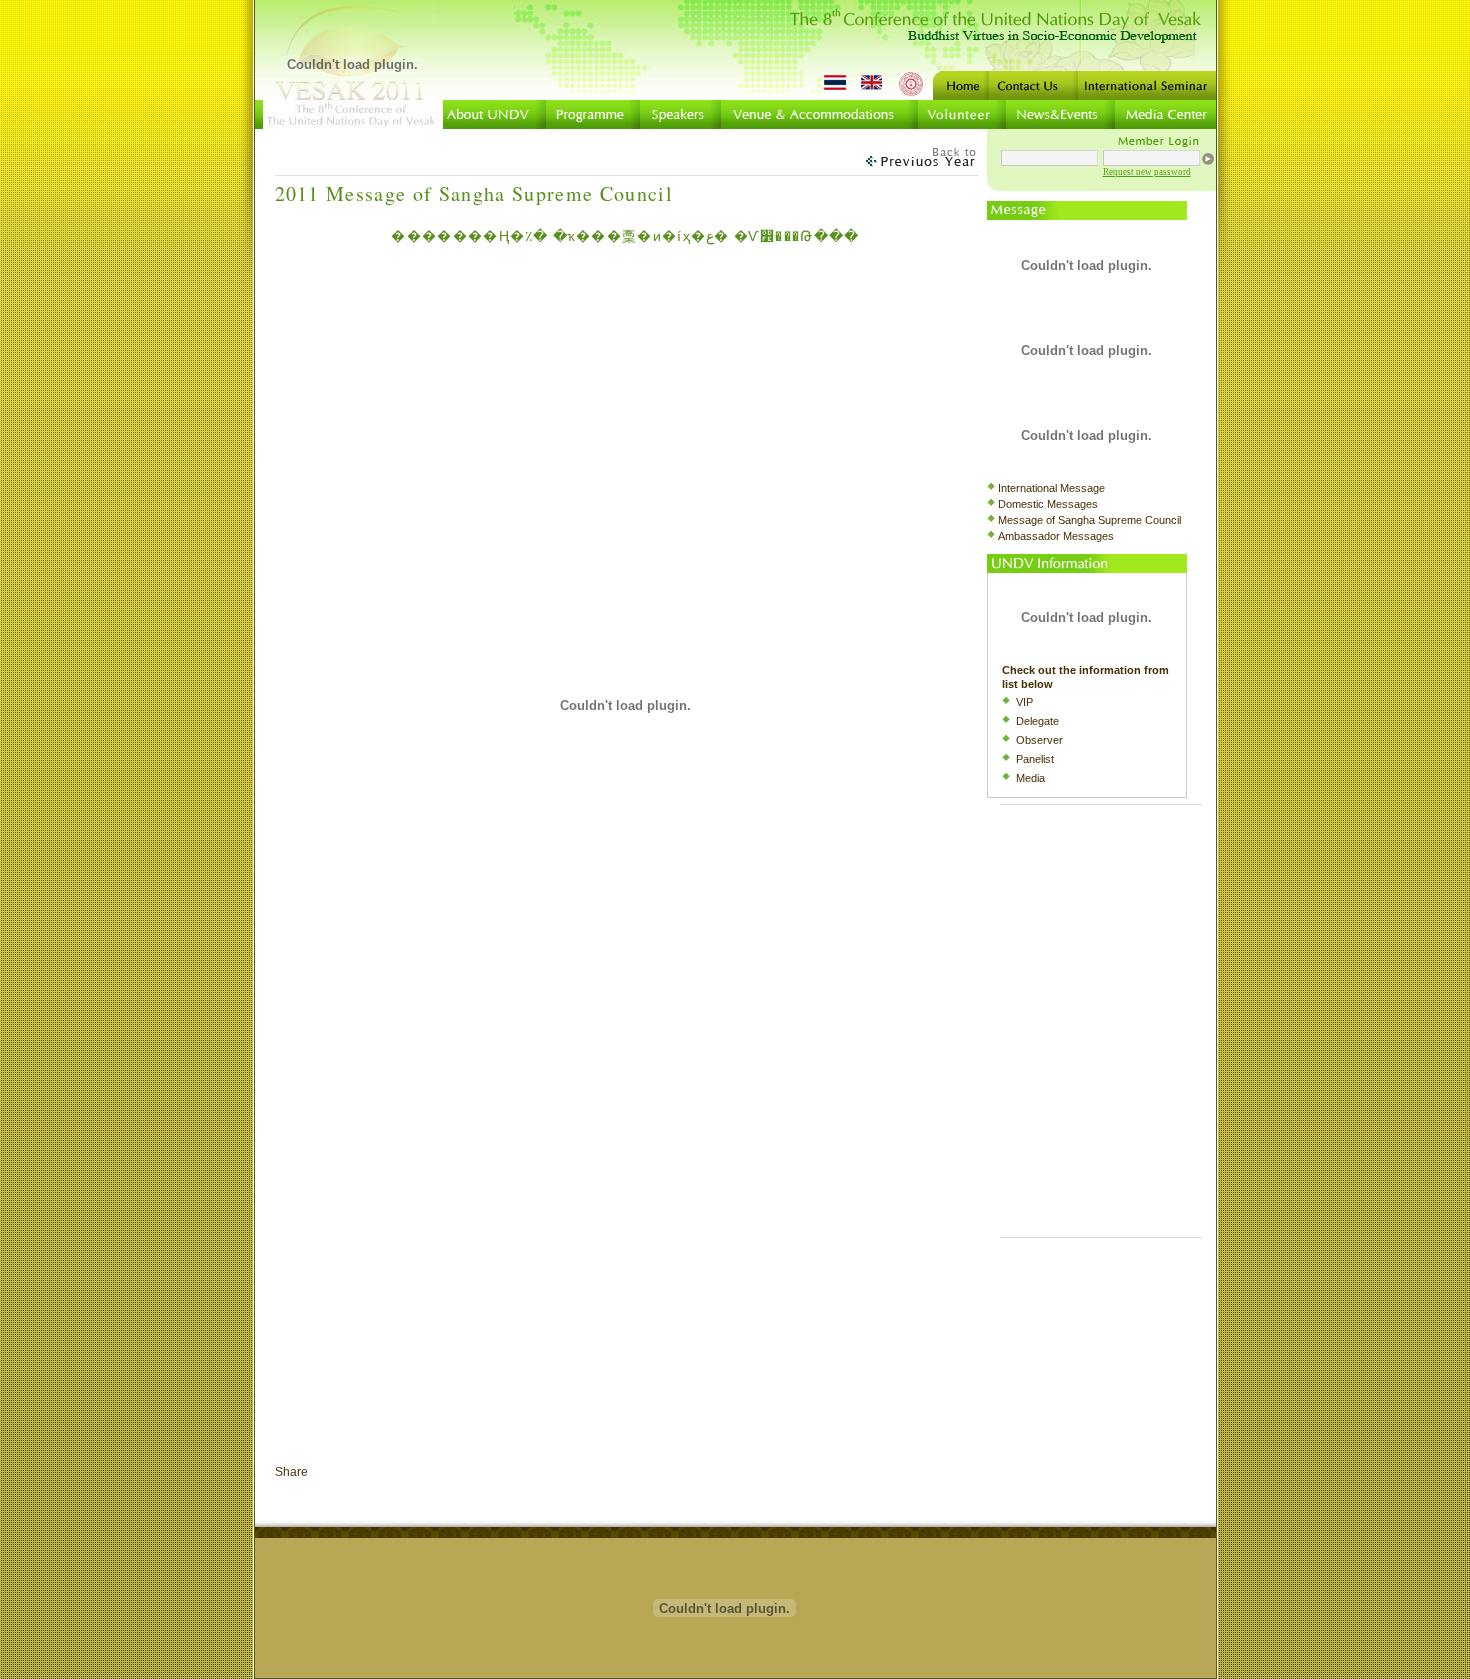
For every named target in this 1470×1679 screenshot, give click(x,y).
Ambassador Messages (1056, 536)
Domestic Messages (1048, 504)
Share (291, 1472)
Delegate (1037, 721)
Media (1030, 778)
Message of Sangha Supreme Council (1089, 520)
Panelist (1035, 759)
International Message (1051, 488)
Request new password (1147, 172)
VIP (1024, 702)
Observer (1039, 740)
